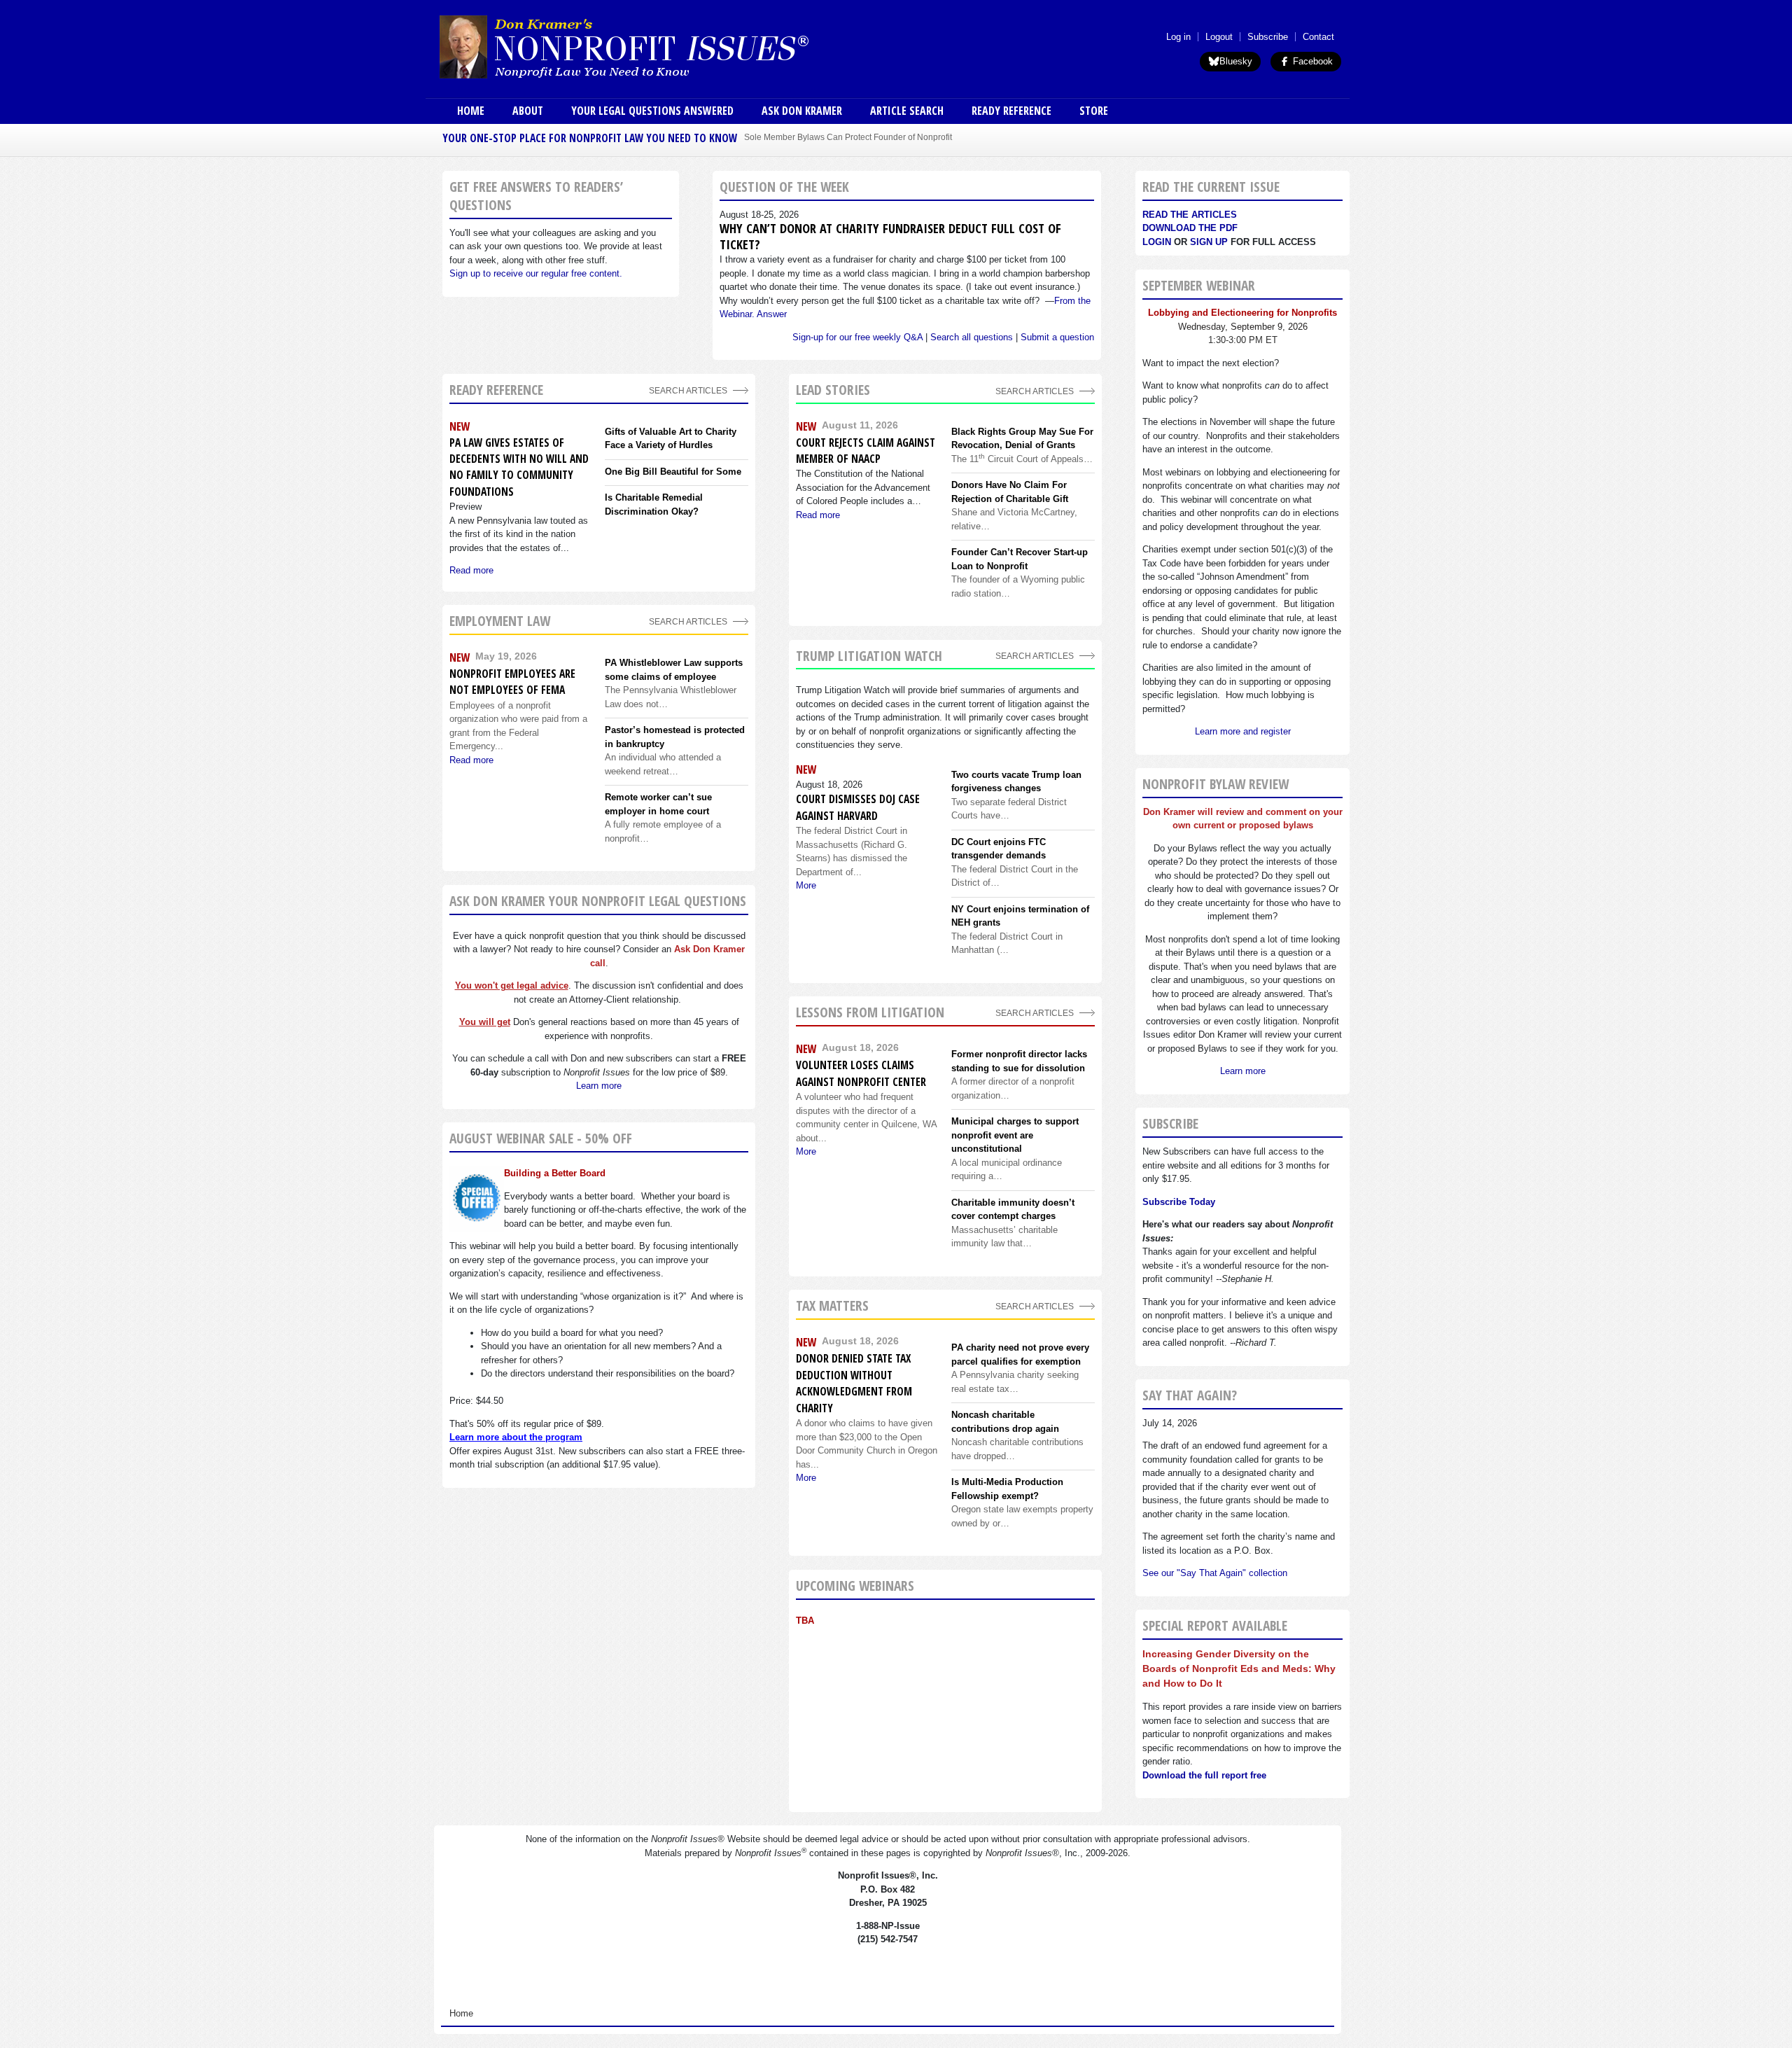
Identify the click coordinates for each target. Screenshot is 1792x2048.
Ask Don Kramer (802, 111)
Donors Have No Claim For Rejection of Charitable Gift (1010, 492)
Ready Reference (1011, 111)
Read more (471, 570)
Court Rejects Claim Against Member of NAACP (866, 451)
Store (1094, 111)
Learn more (599, 1086)
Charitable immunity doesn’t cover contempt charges (1013, 1210)
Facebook (1311, 61)
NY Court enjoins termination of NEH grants (1020, 916)
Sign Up (1209, 242)
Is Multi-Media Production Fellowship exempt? (1007, 1489)
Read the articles (1190, 215)
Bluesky (1236, 61)
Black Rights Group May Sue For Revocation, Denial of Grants (1022, 439)
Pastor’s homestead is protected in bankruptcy (675, 737)
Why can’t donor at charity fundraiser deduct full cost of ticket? (890, 236)
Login (1157, 242)
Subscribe (1268, 37)
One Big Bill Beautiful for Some (673, 472)
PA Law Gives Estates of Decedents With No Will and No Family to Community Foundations (519, 467)
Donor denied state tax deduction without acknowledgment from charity (854, 1383)
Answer (772, 314)
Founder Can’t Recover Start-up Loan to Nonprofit (1020, 559)
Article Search (907, 111)
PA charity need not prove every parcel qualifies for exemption (1020, 1354)
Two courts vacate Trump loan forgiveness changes (1016, 782)
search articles (688, 621)
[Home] (664, 46)
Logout (1219, 37)
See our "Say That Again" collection (1215, 1573)
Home (471, 111)
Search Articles (688, 390)
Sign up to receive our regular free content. (536, 273)
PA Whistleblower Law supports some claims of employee (674, 670)
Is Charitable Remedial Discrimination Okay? (654, 504)
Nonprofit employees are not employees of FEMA (512, 682)
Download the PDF (1190, 228)
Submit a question (1057, 337)
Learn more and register (1243, 731)
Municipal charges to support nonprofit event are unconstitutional (1015, 1135)
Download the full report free (1204, 1775)
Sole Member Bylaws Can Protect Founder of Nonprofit (848, 137)
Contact (1318, 37)
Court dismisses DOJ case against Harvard (858, 807)
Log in (1178, 37)
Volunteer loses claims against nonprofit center (861, 1073)
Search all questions (972, 337)
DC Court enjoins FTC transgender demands (999, 849)
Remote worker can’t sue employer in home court (658, 804)
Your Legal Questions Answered (652, 111)
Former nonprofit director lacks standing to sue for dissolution (1019, 1061)
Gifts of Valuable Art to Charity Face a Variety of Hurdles (671, 439)
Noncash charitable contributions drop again (1005, 1422)
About (528, 111)
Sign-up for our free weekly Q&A (857, 337)
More (806, 885)
